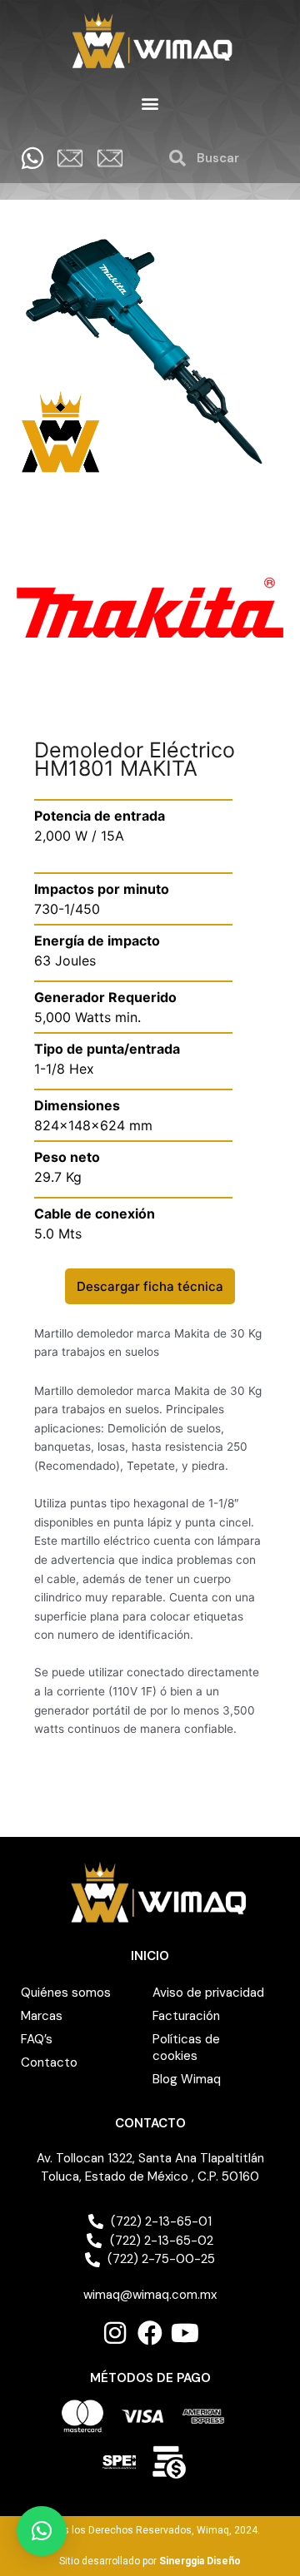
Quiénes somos (66, 1993)
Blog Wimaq (187, 2079)
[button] (150, 104)
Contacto (49, 2062)
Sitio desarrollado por (150, 2561)
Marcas (42, 2016)
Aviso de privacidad (208, 1993)
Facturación (186, 2016)
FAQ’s (37, 2039)
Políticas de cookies (186, 2047)
